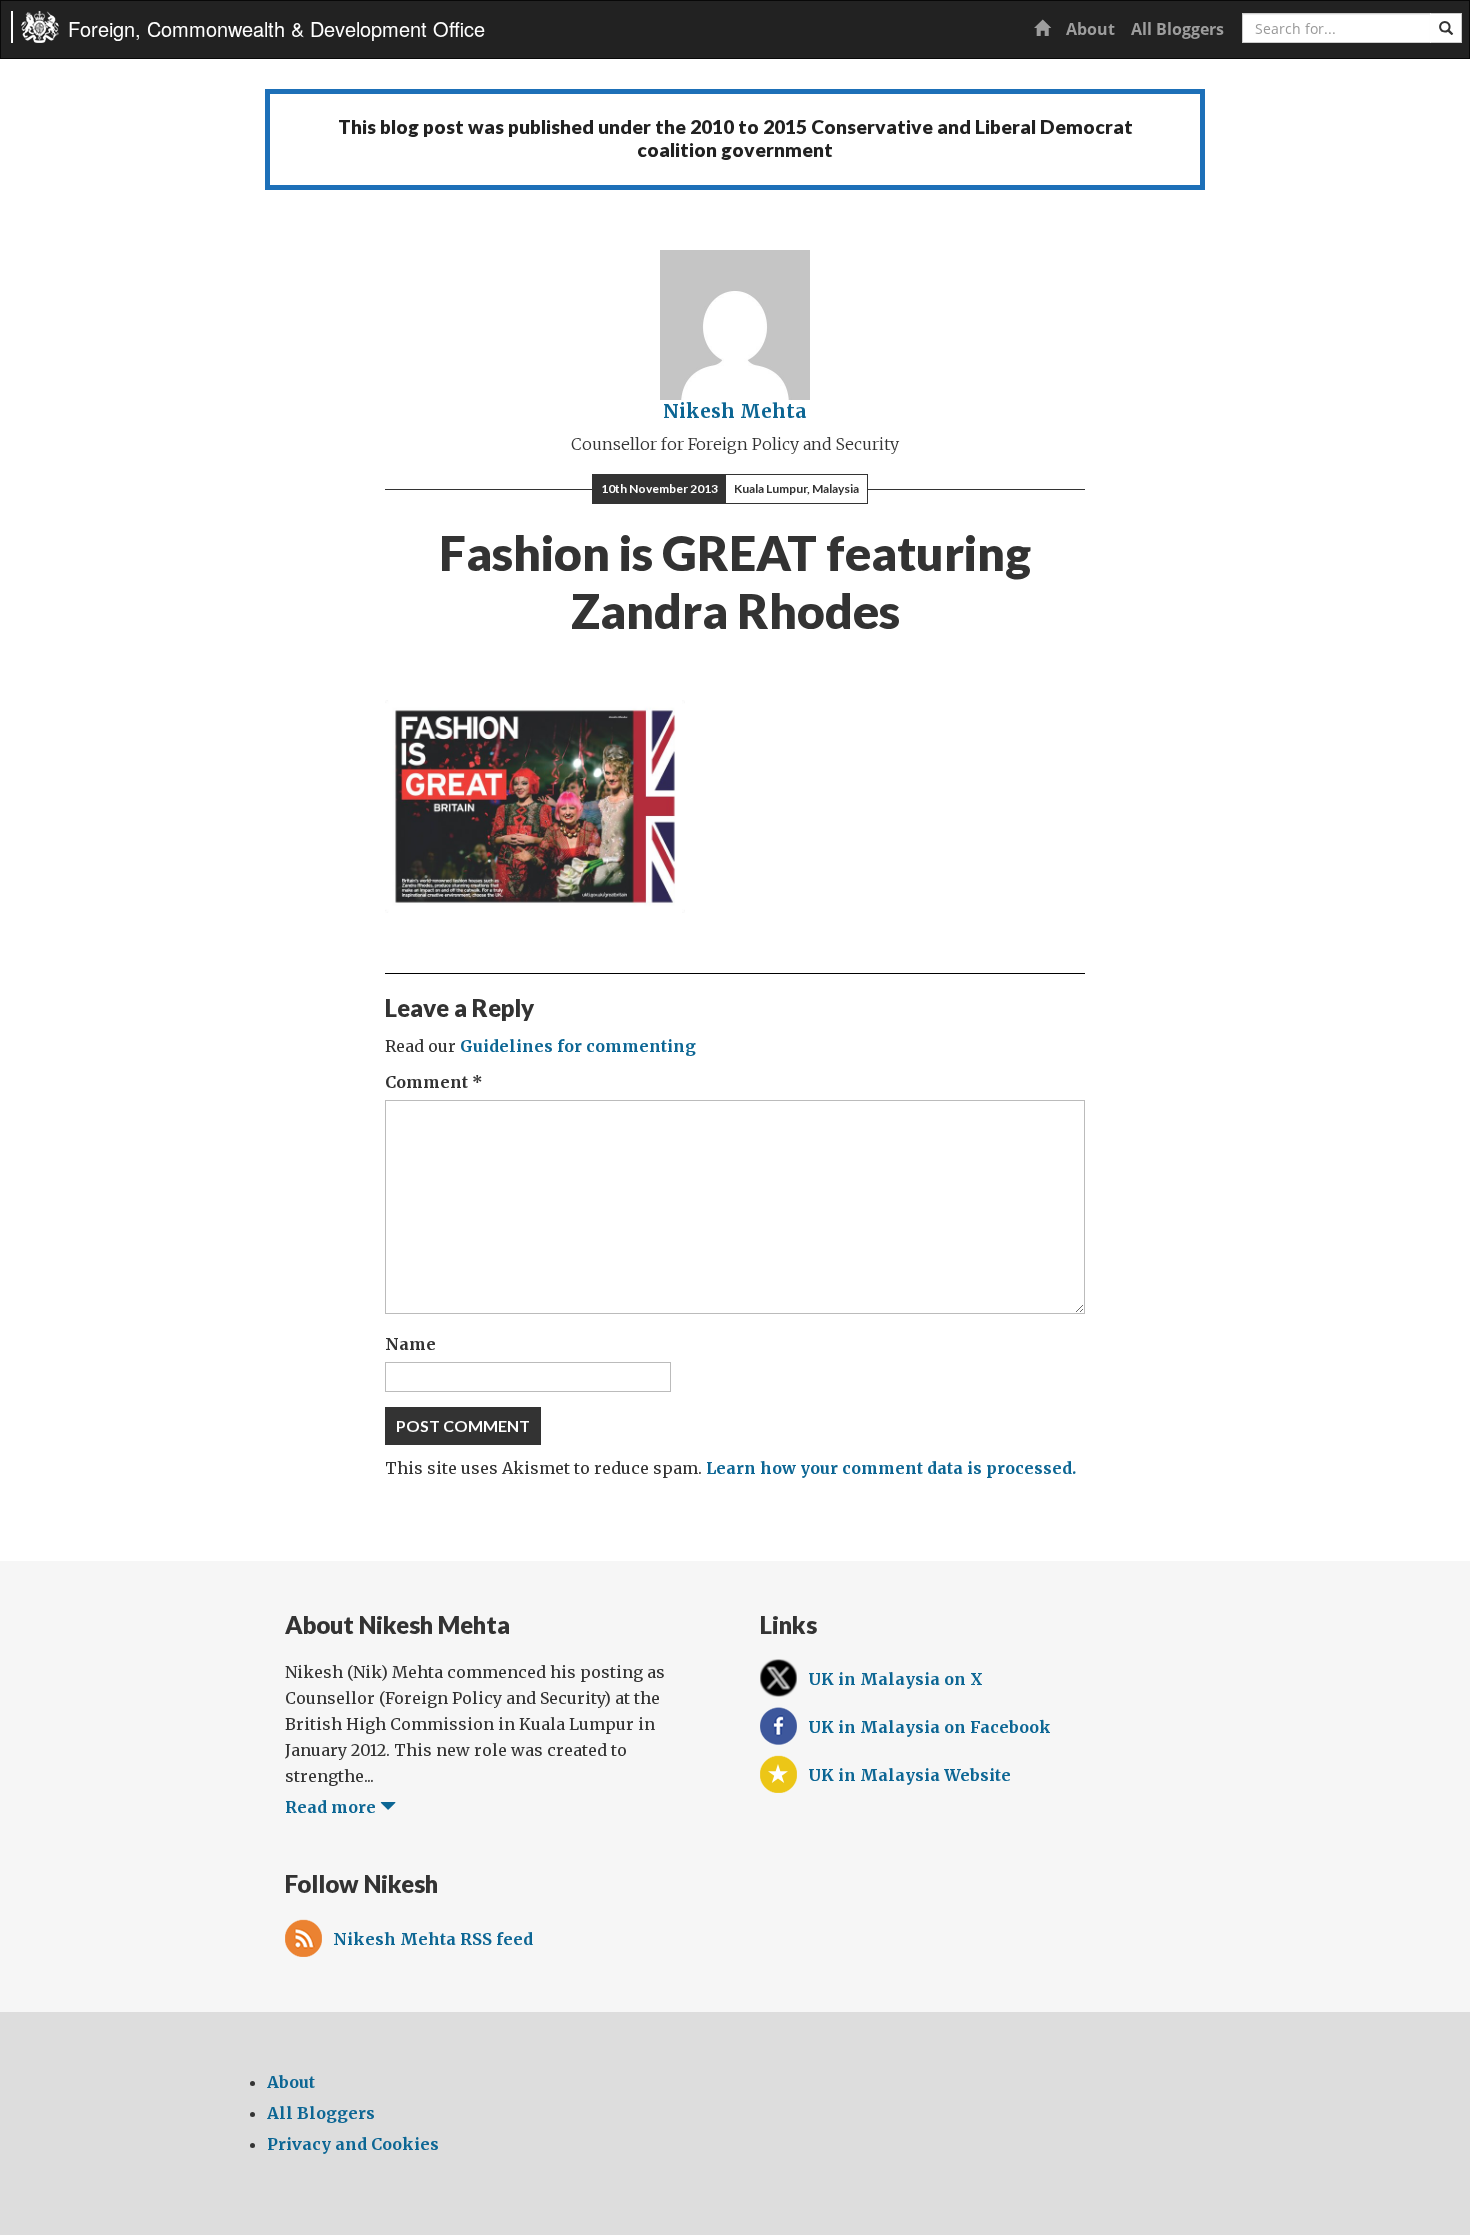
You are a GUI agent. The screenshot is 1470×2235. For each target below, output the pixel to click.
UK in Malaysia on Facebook (929, 1727)
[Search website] (1446, 28)
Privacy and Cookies (353, 2144)
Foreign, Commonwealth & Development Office (276, 28)
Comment (434, 1082)
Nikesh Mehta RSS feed (433, 1939)
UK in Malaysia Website (909, 1775)
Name (410, 1344)
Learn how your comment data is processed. (891, 1468)
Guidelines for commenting (578, 1046)
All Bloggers (1177, 29)
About (1090, 29)
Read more (332, 1807)
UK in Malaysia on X (895, 1679)
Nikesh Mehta (735, 411)
